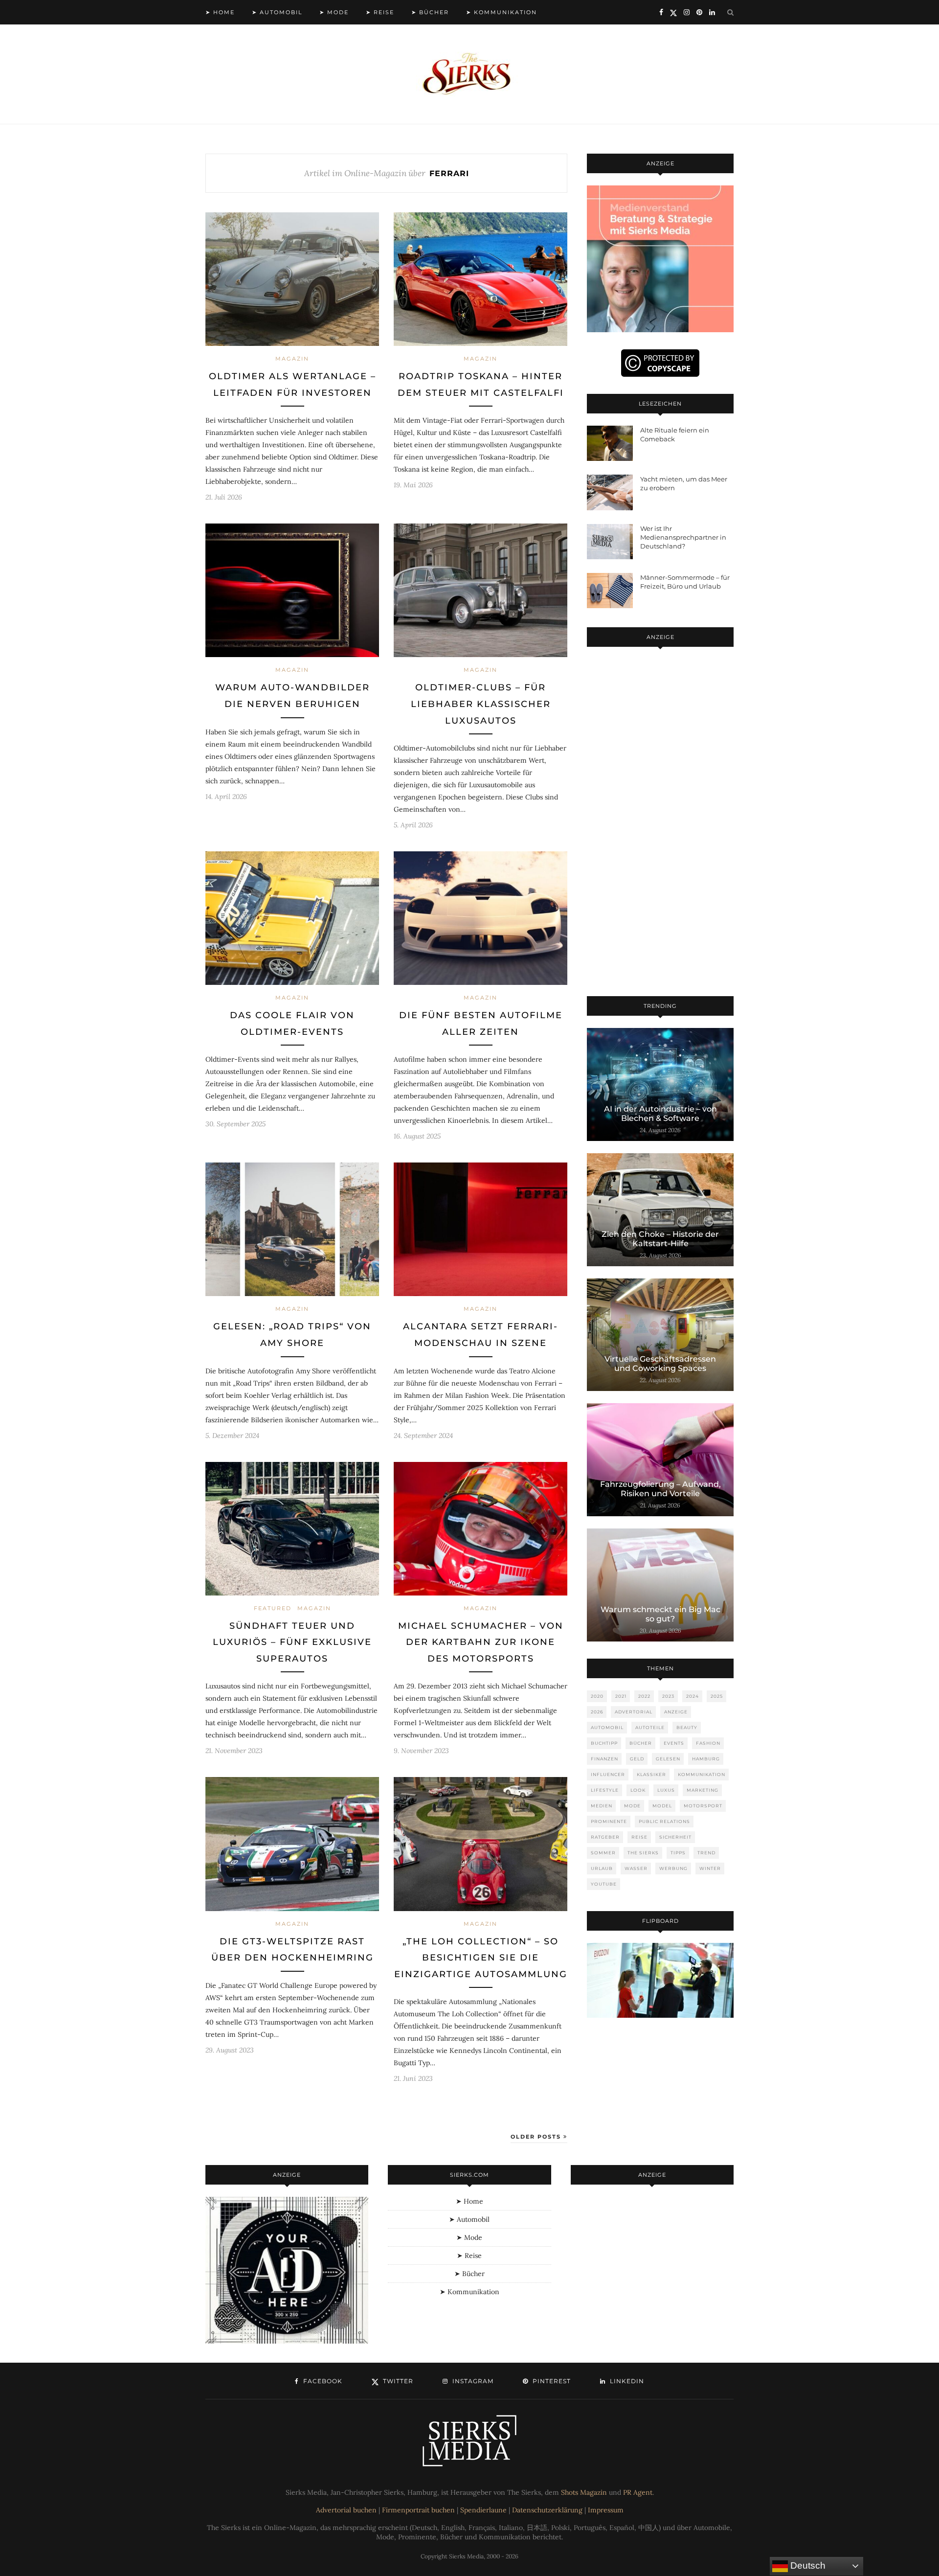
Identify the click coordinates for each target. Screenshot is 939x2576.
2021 (621, 1696)
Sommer (603, 1853)
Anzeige (676, 1712)
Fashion (708, 1743)
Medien (602, 1806)
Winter (710, 1868)
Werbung (673, 1868)
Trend (706, 1853)
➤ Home (220, 12)
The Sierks (643, 1853)
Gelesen (668, 1759)
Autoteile (650, 1727)
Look (638, 1790)
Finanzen (604, 1759)
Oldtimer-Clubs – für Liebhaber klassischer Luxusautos (481, 704)
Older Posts (537, 2137)
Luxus (666, 1790)
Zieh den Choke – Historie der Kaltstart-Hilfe (660, 1239)
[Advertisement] (660, 823)
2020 (597, 1696)
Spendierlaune (483, 2510)
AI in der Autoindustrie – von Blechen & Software (660, 1114)
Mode (632, 1806)
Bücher (641, 1743)
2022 (644, 1696)
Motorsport (703, 1806)
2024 (693, 1696)
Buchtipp (604, 1743)
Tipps (678, 1853)
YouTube (604, 1884)
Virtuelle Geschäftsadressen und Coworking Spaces (660, 1364)
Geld (637, 1759)
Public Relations (664, 1821)
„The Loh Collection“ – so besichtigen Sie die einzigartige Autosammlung (481, 1958)
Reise (639, 1837)
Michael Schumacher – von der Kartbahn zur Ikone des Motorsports (481, 1642)
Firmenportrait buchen (418, 2510)
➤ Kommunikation (502, 12)
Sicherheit (675, 1837)
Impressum (606, 2510)
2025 (717, 1696)
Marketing (703, 1790)
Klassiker (651, 1774)
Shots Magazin (584, 2492)
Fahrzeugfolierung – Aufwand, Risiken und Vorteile (660, 1489)
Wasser (636, 1868)
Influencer (608, 1774)
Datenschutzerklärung (547, 2510)
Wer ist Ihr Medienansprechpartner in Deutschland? (683, 537)
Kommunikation (702, 1774)
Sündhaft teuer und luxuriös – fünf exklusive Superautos (292, 1642)
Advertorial (634, 1712)
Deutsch (807, 2565)
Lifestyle (605, 1790)
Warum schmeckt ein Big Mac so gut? (660, 1614)
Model (662, 1806)
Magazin (292, 359)
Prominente (609, 1821)
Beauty (687, 1727)
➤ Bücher (430, 12)
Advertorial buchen (346, 2510)
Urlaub (602, 1868)
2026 (597, 1712)
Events (674, 1743)
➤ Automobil (277, 12)
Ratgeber (605, 1837)
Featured (273, 1608)
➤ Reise (380, 12)
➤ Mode (334, 12)
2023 (668, 1696)
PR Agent (638, 2492)
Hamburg (706, 1759)
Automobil (607, 1727)
